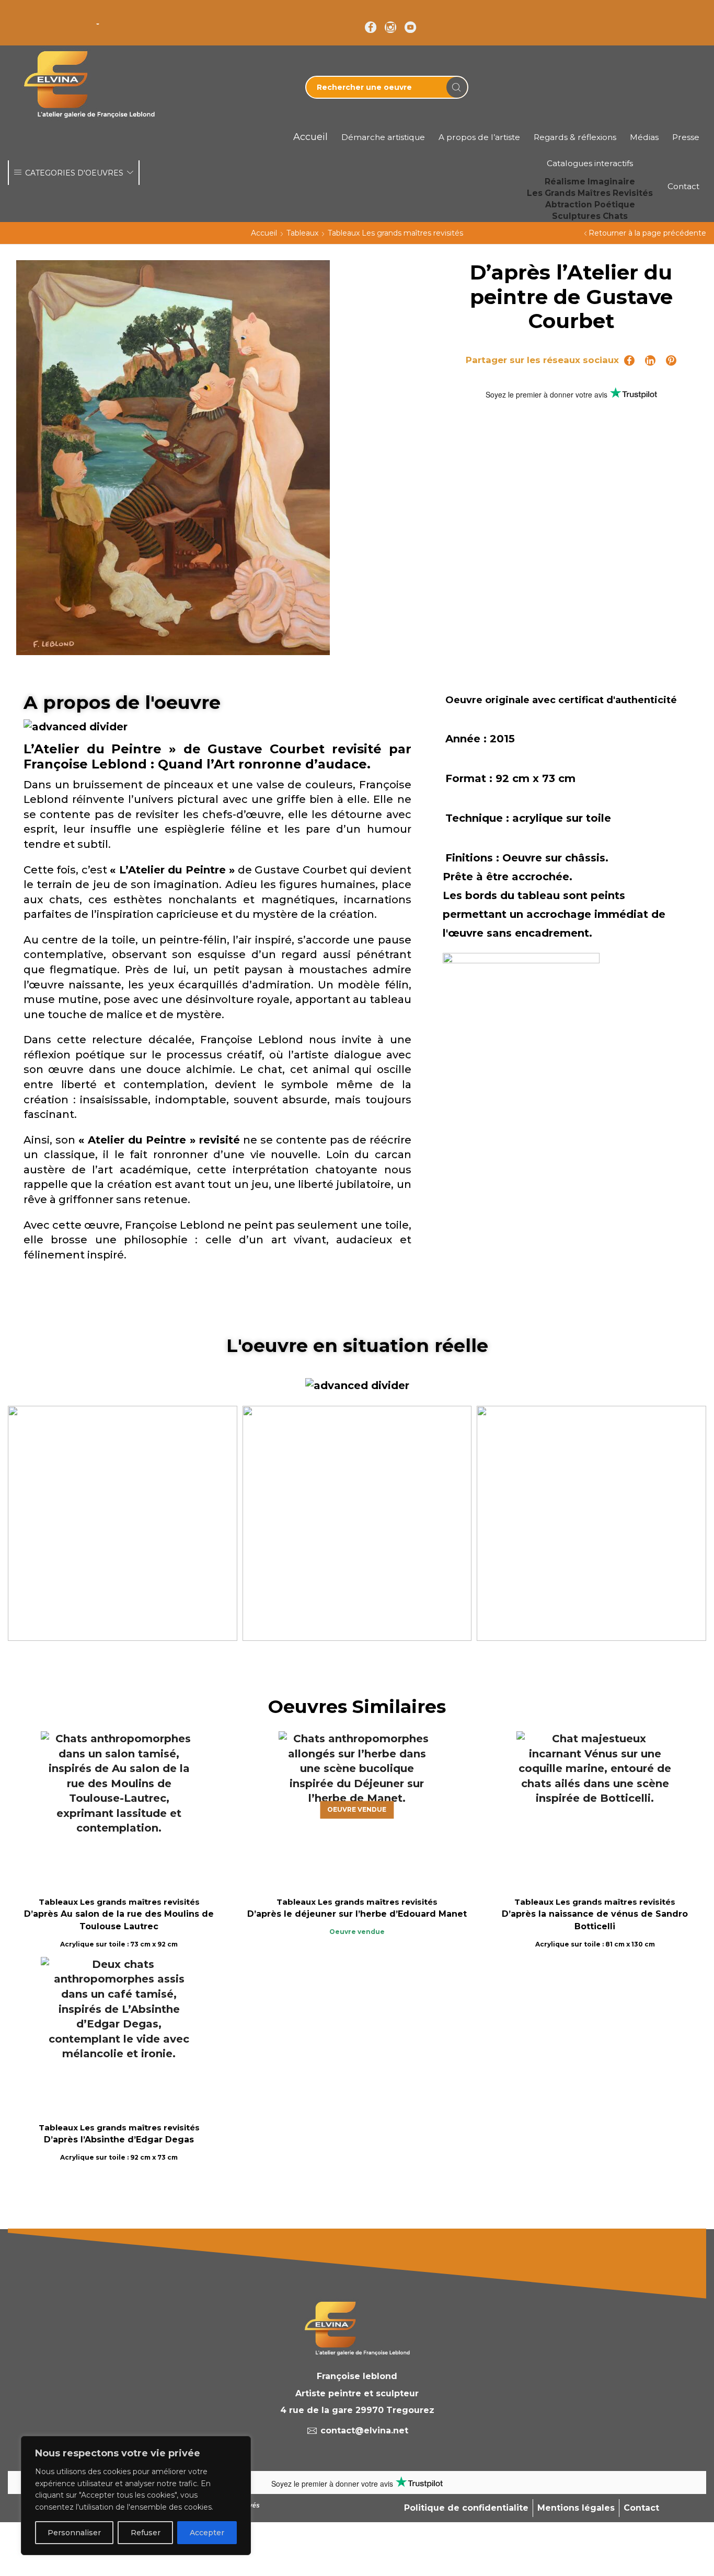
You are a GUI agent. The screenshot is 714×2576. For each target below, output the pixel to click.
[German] (41, 16)
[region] (136, 2496)
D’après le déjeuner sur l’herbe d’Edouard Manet (357, 1914)
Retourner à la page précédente (647, 233)
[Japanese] (68, 16)
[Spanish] (82, 16)
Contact (683, 186)
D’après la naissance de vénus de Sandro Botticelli (595, 1920)
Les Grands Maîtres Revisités (590, 193)
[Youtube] (410, 28)
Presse (686, 137)
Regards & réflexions (575, 137)
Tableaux (302, 233)
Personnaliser (74, 2533)
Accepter (207, 2533)
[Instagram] (390, 28)
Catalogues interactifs (590, 163)
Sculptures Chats (590, 216)
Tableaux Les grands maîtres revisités (395, 233)
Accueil (264, 233)
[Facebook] (371, 28)
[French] (28, 16)
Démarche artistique (383, 137)
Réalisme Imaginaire (590, 182)
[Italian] (55, 16)
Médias (644, 137)
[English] (14, 16)
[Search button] (457, 87)
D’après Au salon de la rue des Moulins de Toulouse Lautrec (119, 1920)
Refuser (146, 2533)
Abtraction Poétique (590, 205)
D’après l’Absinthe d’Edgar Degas (119, 2140)
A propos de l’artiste (479, 137)
